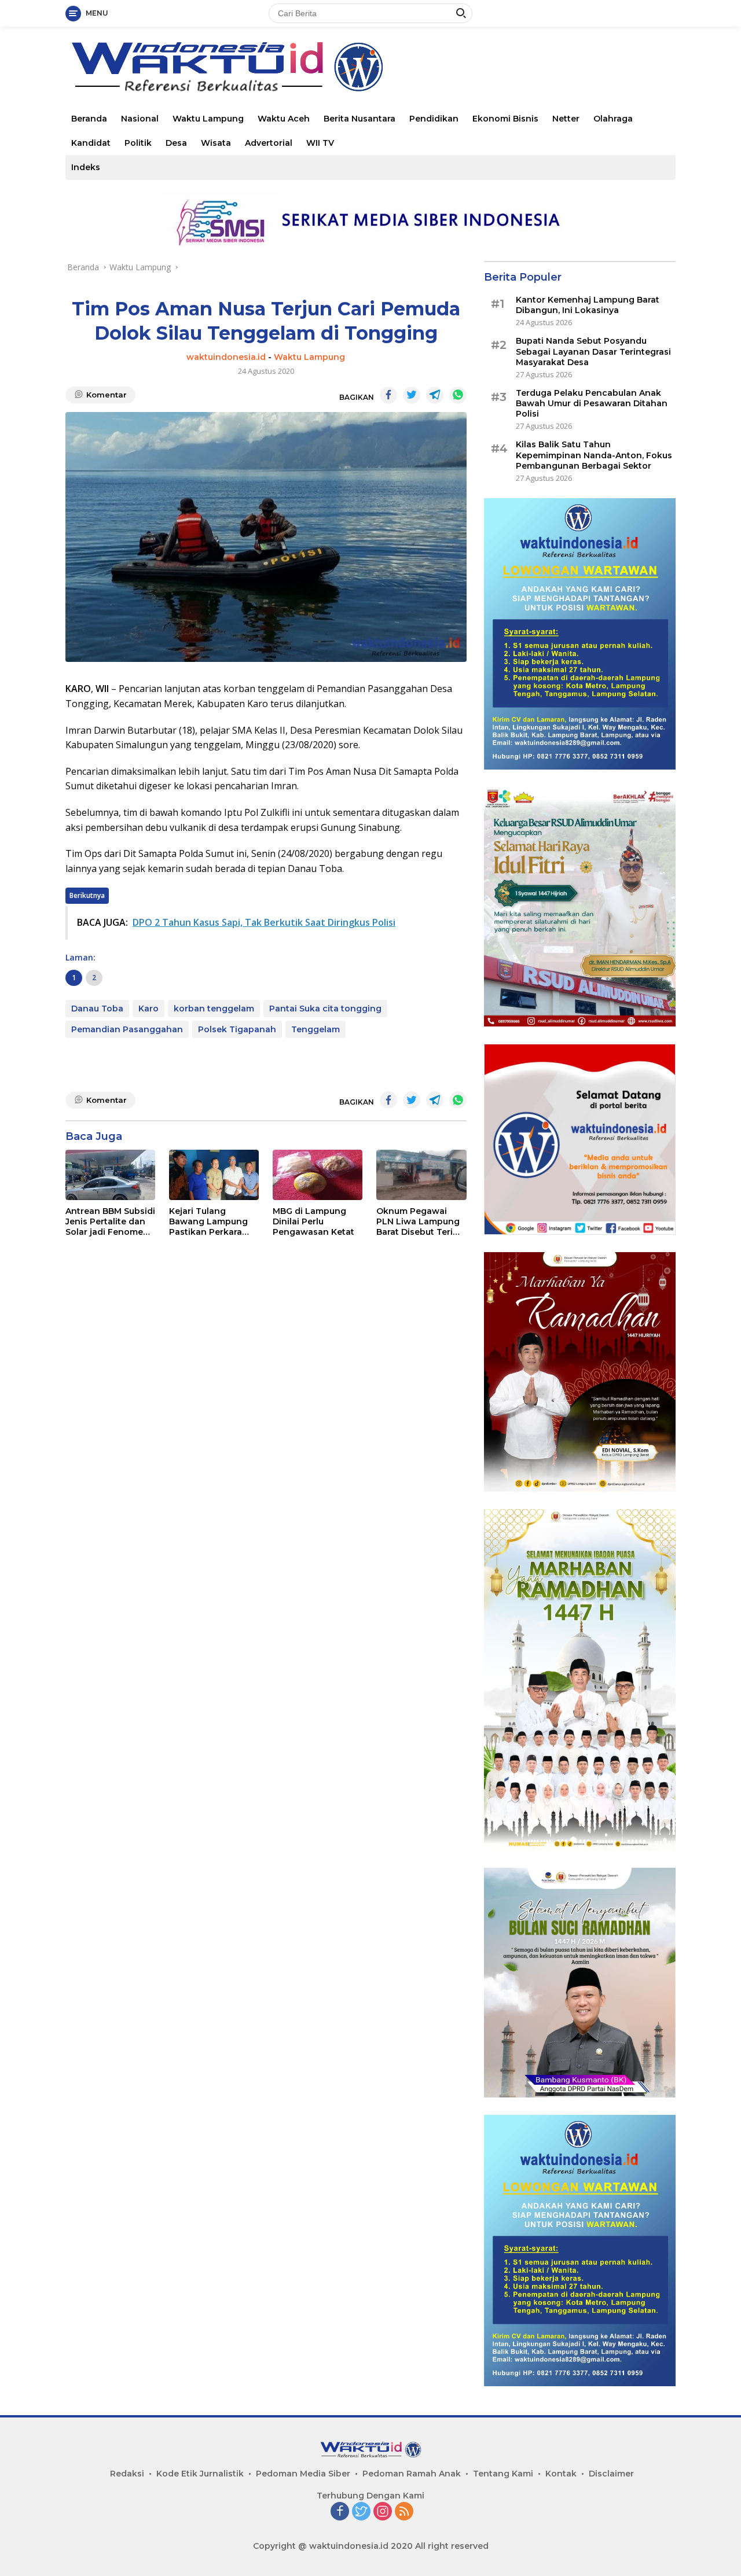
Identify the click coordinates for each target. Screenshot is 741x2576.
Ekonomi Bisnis (505, 119)
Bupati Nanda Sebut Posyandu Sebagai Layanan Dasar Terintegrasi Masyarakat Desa (593, 351)
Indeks (86, 167)
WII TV (320, 143)
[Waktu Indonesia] (227, 66)
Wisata (216, 143)
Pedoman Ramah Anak (412, 2474)
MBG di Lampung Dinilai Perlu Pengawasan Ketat (313, 1221)
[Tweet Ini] (412, 395)
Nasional (140, 119)
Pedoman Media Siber (303, 2474)
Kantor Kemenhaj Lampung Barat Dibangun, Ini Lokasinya (588, 305)
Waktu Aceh (284, 119)
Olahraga (613, 119)
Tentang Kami (503, 2474)
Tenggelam (316, 1029)
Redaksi (127, 2474)
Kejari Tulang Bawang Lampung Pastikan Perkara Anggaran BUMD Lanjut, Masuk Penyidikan (208, 1222)
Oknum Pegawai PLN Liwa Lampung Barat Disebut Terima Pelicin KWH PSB (421, 1222)
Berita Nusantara (360, 119)
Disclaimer (611, 2474)
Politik (138, 143)
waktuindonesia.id (226, 357)
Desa (176, 143)
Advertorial (269, 143)
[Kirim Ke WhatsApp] (458, 395)
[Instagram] (383, 2512)
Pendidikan (434, 119)
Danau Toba (97, 1009)
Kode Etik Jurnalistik (200, 2474)
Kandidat (91, 143)
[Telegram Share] (435, 395)
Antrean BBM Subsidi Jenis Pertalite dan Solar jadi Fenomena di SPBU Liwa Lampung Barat (110, 1222)
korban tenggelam (214, 1009)
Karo (148, 1009)
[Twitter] (361, 2512)
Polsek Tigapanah (237, 1029)
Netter (566, 119)
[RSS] (404, 2512)
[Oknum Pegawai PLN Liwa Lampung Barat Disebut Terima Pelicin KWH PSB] (421, 1175)
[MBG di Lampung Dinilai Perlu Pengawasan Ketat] (318, 1175)
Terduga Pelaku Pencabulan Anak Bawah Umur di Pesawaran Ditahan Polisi (592, 403)
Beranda (89, 119)
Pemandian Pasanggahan (127, 1029)
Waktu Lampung (208, 119)
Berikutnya (87, 895)
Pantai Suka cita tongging (325, 1009)
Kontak (561, 2474)
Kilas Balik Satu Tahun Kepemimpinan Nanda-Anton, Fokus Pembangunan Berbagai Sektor (594, 455)
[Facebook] (340, 2512)
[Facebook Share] (388, 395)
